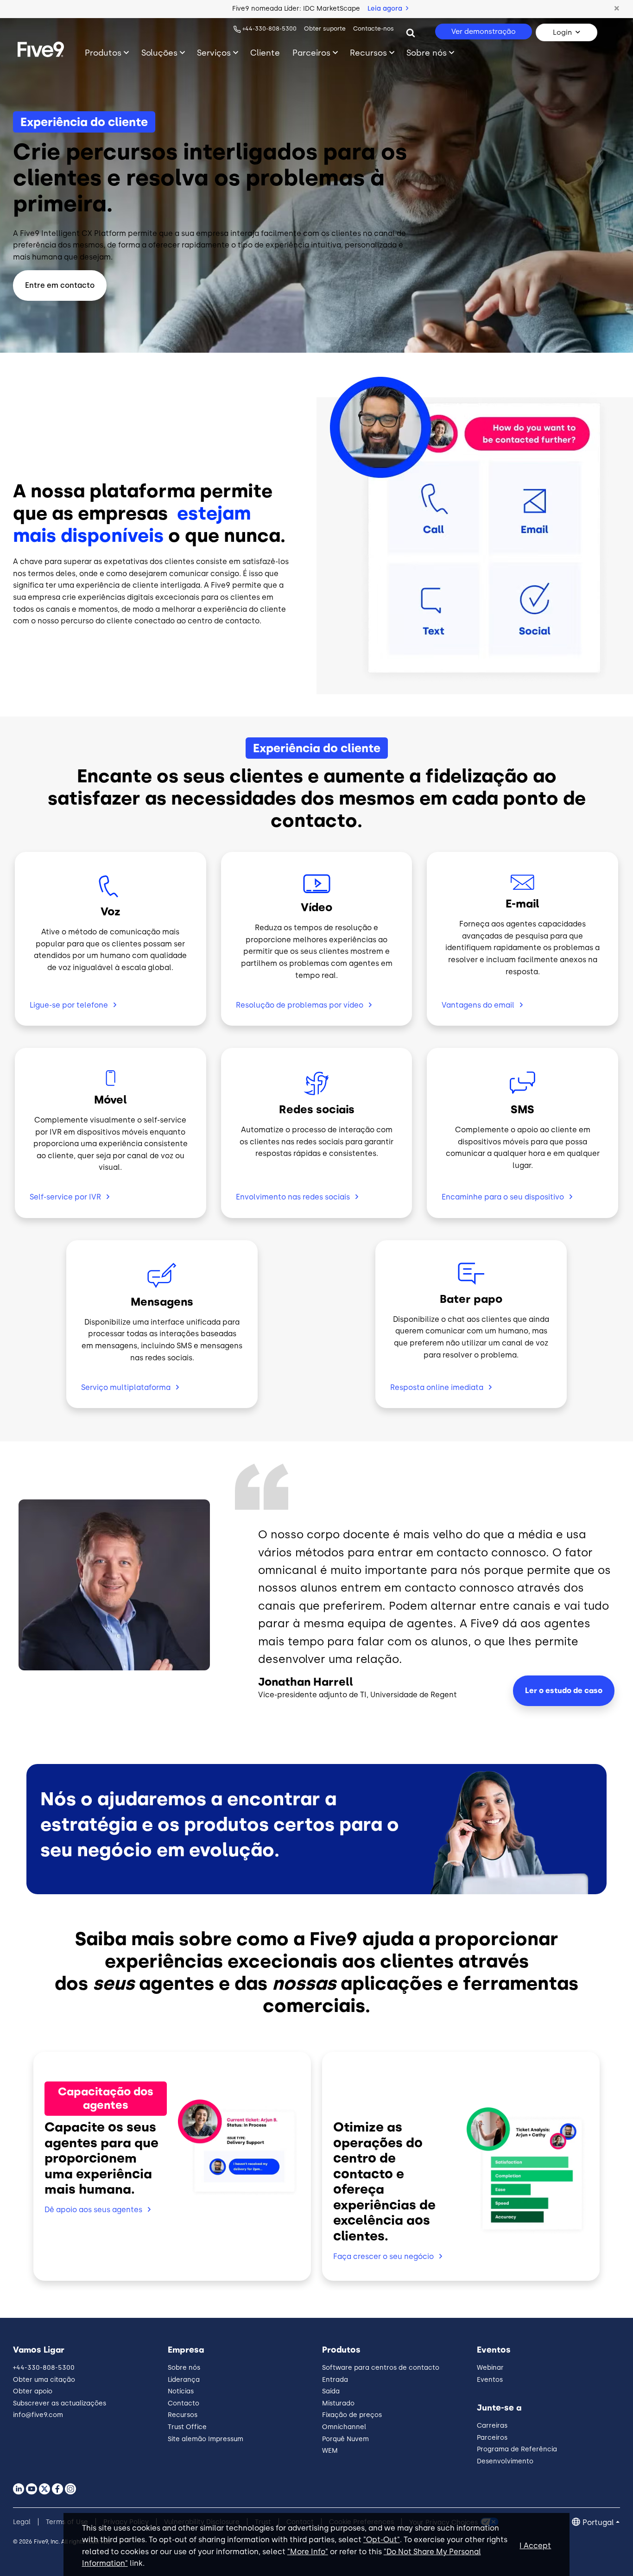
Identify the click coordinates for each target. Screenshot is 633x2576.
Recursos (368, 53)
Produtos (103, 53)
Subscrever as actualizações (60, 2403)
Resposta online (437, 1387)
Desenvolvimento (505, 2461)
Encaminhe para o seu (503, 1197)
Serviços (214, 53)
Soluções (159, 53)
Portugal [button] (598, 2522)
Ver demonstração (484, 32)
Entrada (335, 2380)
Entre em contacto (60, 285)
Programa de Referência (517, 2449)
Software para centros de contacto (381, 2368)
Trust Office (187, 2427)
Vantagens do (478, 1005)
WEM (330, 2451)
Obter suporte (325, 29)
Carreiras (492, 2426)
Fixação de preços (352, 2415)
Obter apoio (33, 2391)
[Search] (411, 32)
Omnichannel (344, 2427)
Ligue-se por (69, 1005)
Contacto (184, 2403)
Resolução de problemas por (300, 1005)
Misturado (338, 2403)
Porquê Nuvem (345, 2439)
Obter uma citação (44, 2380)
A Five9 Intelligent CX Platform (70, 233)
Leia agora (386, 9)
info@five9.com (38, 2415)
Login (562, 32)
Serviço (126, 1387)
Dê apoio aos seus (93, 2210)
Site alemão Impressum (206, 2439)
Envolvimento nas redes (293, 1197)
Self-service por (65, 1197)
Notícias (181, 2391)
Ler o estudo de (564, 1691)
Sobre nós (427, 53)
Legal (22, 2522)
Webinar (490, 2368)
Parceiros (311, 53)
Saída (331, 2391)
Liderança (184, 2380)
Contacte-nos (373, 29)
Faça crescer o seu (383, 2256)
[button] (617, 9)
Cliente (265, 53)
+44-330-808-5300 (269, 29)
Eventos (490, 2380)
